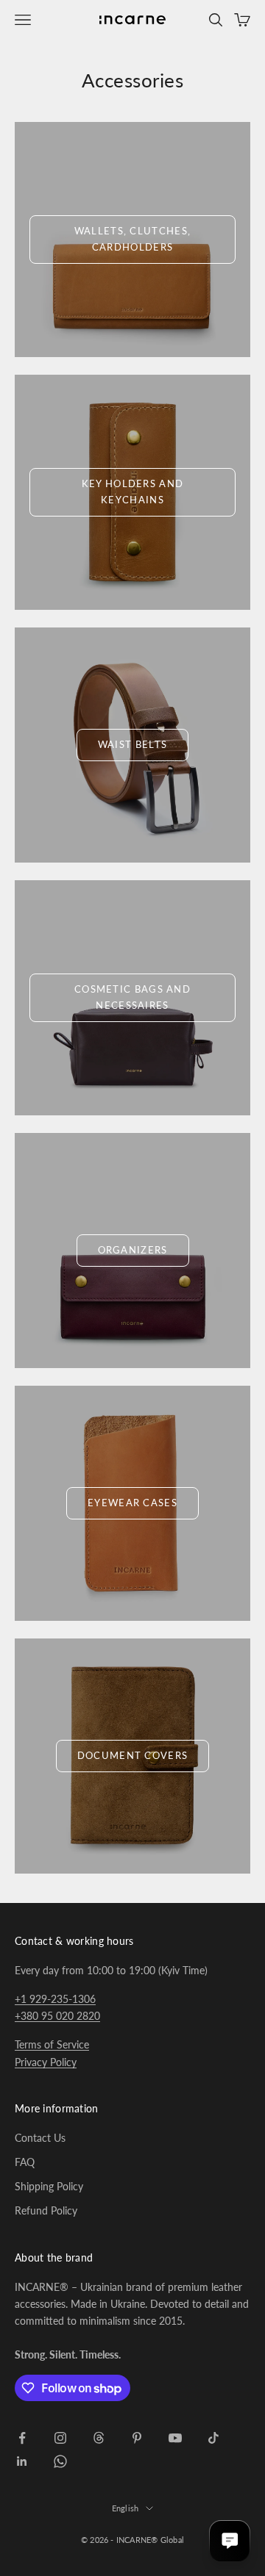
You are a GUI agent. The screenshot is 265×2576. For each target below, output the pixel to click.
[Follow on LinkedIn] (22, 2461)
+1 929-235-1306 (55, 1999)
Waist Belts (132, 744)
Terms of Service (52, 2044)
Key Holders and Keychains (133, 491)
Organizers (133, 1250)
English (126, 2508)
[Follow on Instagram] (60, 2438)
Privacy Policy (46, 2062)
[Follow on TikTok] (213, 2438)
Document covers (133, 1755)
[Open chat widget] (230, 2541)
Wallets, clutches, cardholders (132, 238)
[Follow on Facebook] (22, 2438)
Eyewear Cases (132, 1503)
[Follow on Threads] (99, 2438)
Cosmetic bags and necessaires (132, 997)
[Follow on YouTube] (175, 2438)
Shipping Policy (49, 2186)
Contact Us (40, 2138)
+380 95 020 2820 (57, 2016)
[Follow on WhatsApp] (60, 2461)
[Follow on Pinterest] (137, 2438)
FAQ (25, 2162)
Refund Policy (46, 2210)
